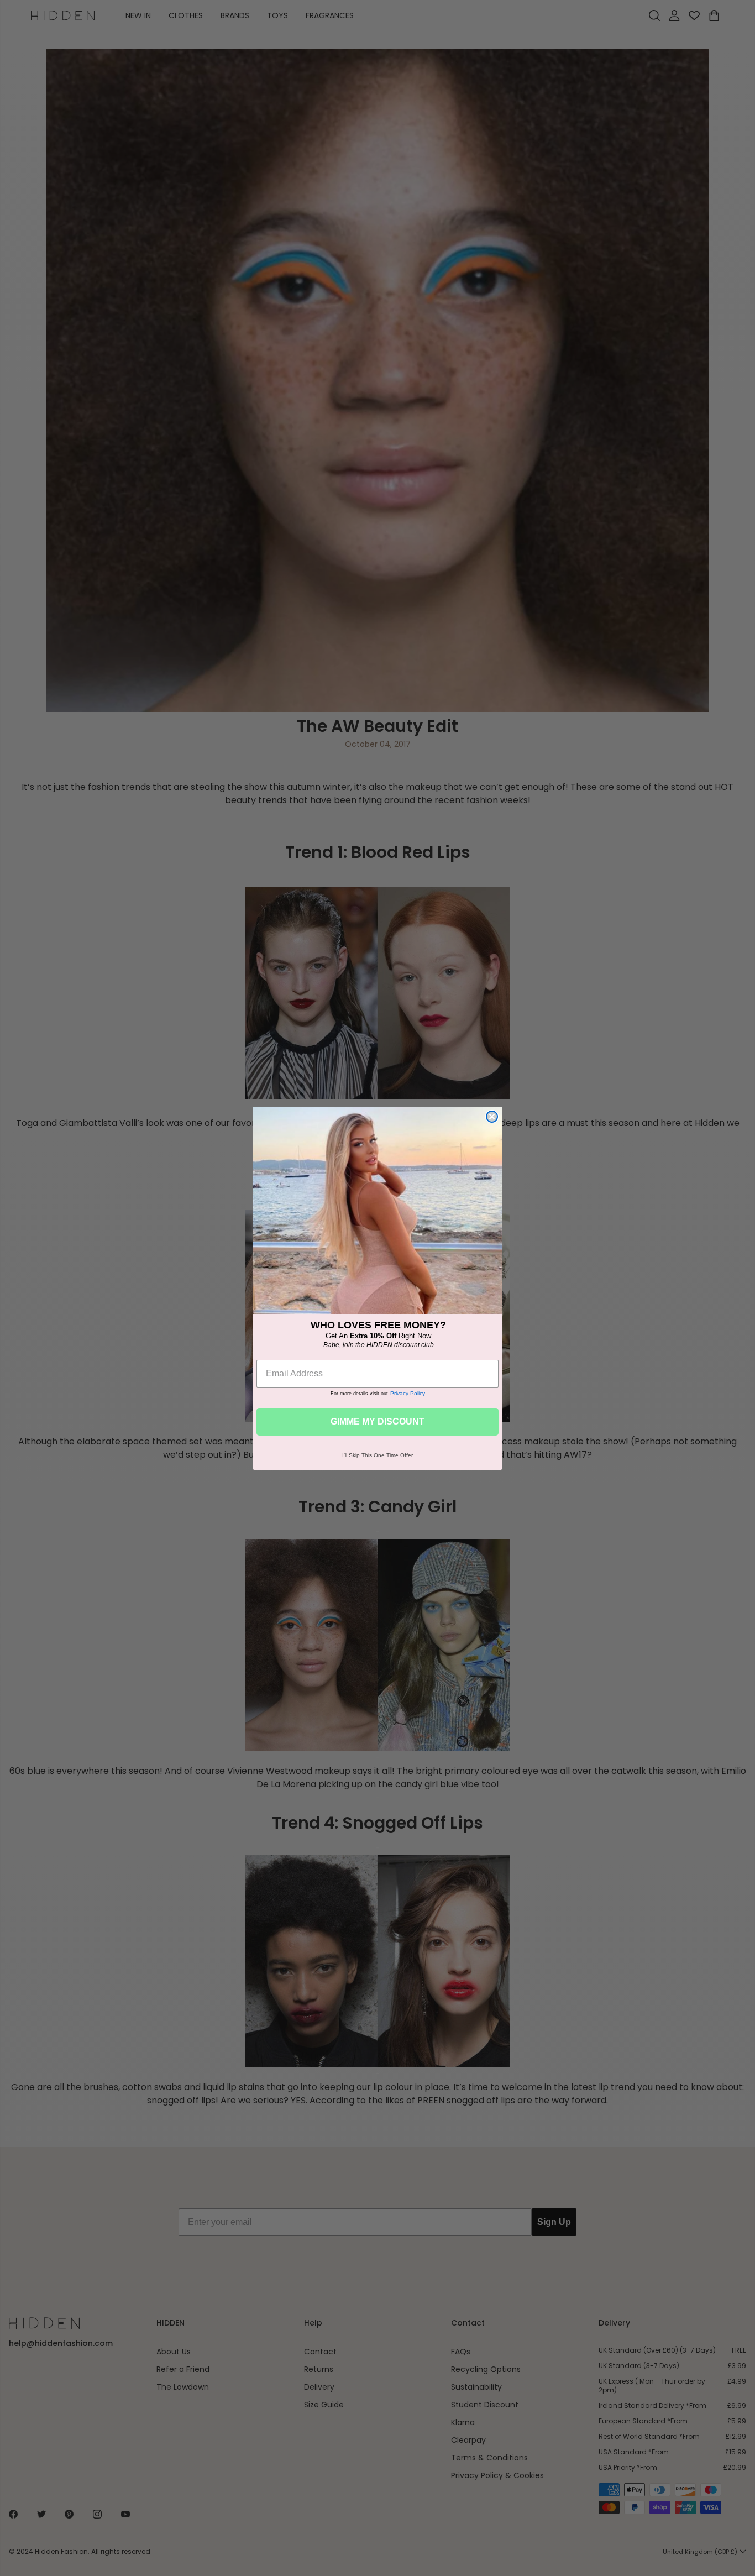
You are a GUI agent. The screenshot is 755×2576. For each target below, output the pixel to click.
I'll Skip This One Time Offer (377, 1455)
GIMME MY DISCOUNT (377, 1421)
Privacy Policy (408, 1393)
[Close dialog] (492, 1117)
